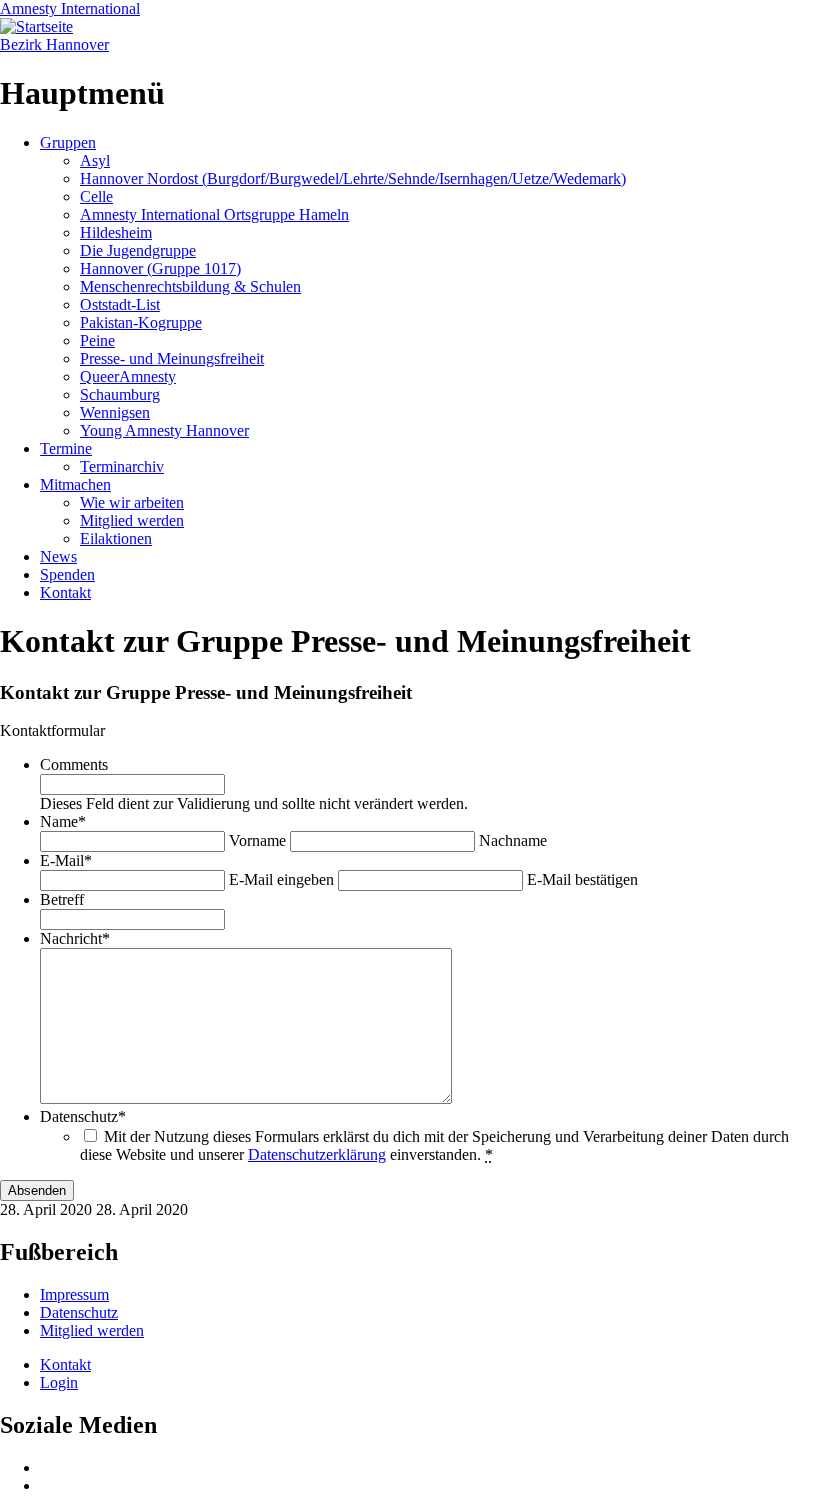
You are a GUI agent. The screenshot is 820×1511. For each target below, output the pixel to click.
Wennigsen (115, 412)
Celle (96, 196)
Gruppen (68, 142)
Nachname (513, 840)
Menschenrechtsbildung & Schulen (190, 286)
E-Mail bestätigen (582, 879)
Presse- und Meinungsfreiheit (172, 358)
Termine (66, 448)
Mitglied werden (132, 520)
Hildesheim (116, 232)
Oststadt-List (120, 304)
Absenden (37, 1190)
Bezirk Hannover (54, 44)
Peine (97, 340)
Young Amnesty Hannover (164, 430)
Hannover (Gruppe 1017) (160, 268)
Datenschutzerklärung (317, 1154)
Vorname (257, 840)
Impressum (74, 1294)
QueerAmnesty (128, 376)
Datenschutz (79, 1312)
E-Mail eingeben (281, 879)
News (58, 556)
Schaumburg (120, 394)
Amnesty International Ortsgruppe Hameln (214, 214)
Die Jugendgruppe (138, 250)
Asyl (95, 160)
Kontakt (65, 592)
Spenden (67, 574)
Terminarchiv (122, 466)
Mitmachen (75, 484)
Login (59, 1382)
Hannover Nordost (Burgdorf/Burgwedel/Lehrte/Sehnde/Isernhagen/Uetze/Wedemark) (353, 178)
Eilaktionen (116, 538)
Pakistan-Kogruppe (141, 322)
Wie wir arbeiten (132, 502)
